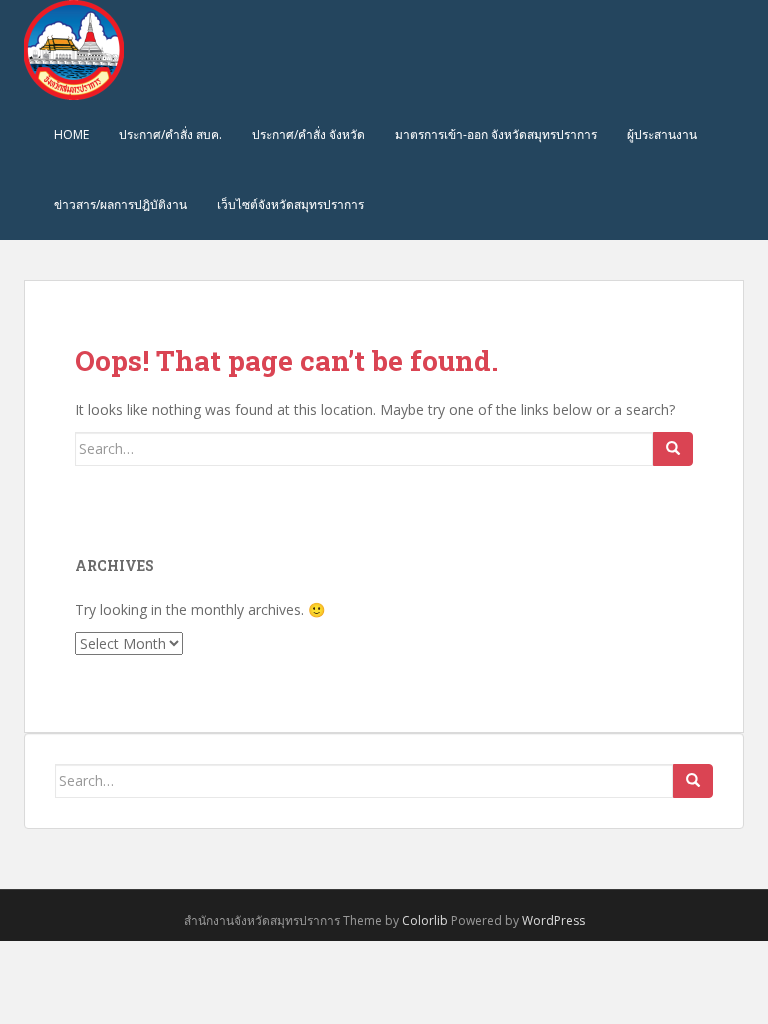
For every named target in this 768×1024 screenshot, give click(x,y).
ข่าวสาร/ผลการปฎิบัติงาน (120, 204)
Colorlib (425, 920)
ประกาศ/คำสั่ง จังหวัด (308, 134)
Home (71, 134)
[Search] (673, 449)
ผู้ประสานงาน (662, 134)
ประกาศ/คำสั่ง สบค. (170, 134)
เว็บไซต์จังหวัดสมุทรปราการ (290, 204)
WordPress (553, 920)
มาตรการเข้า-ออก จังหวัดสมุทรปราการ (496, 134)
